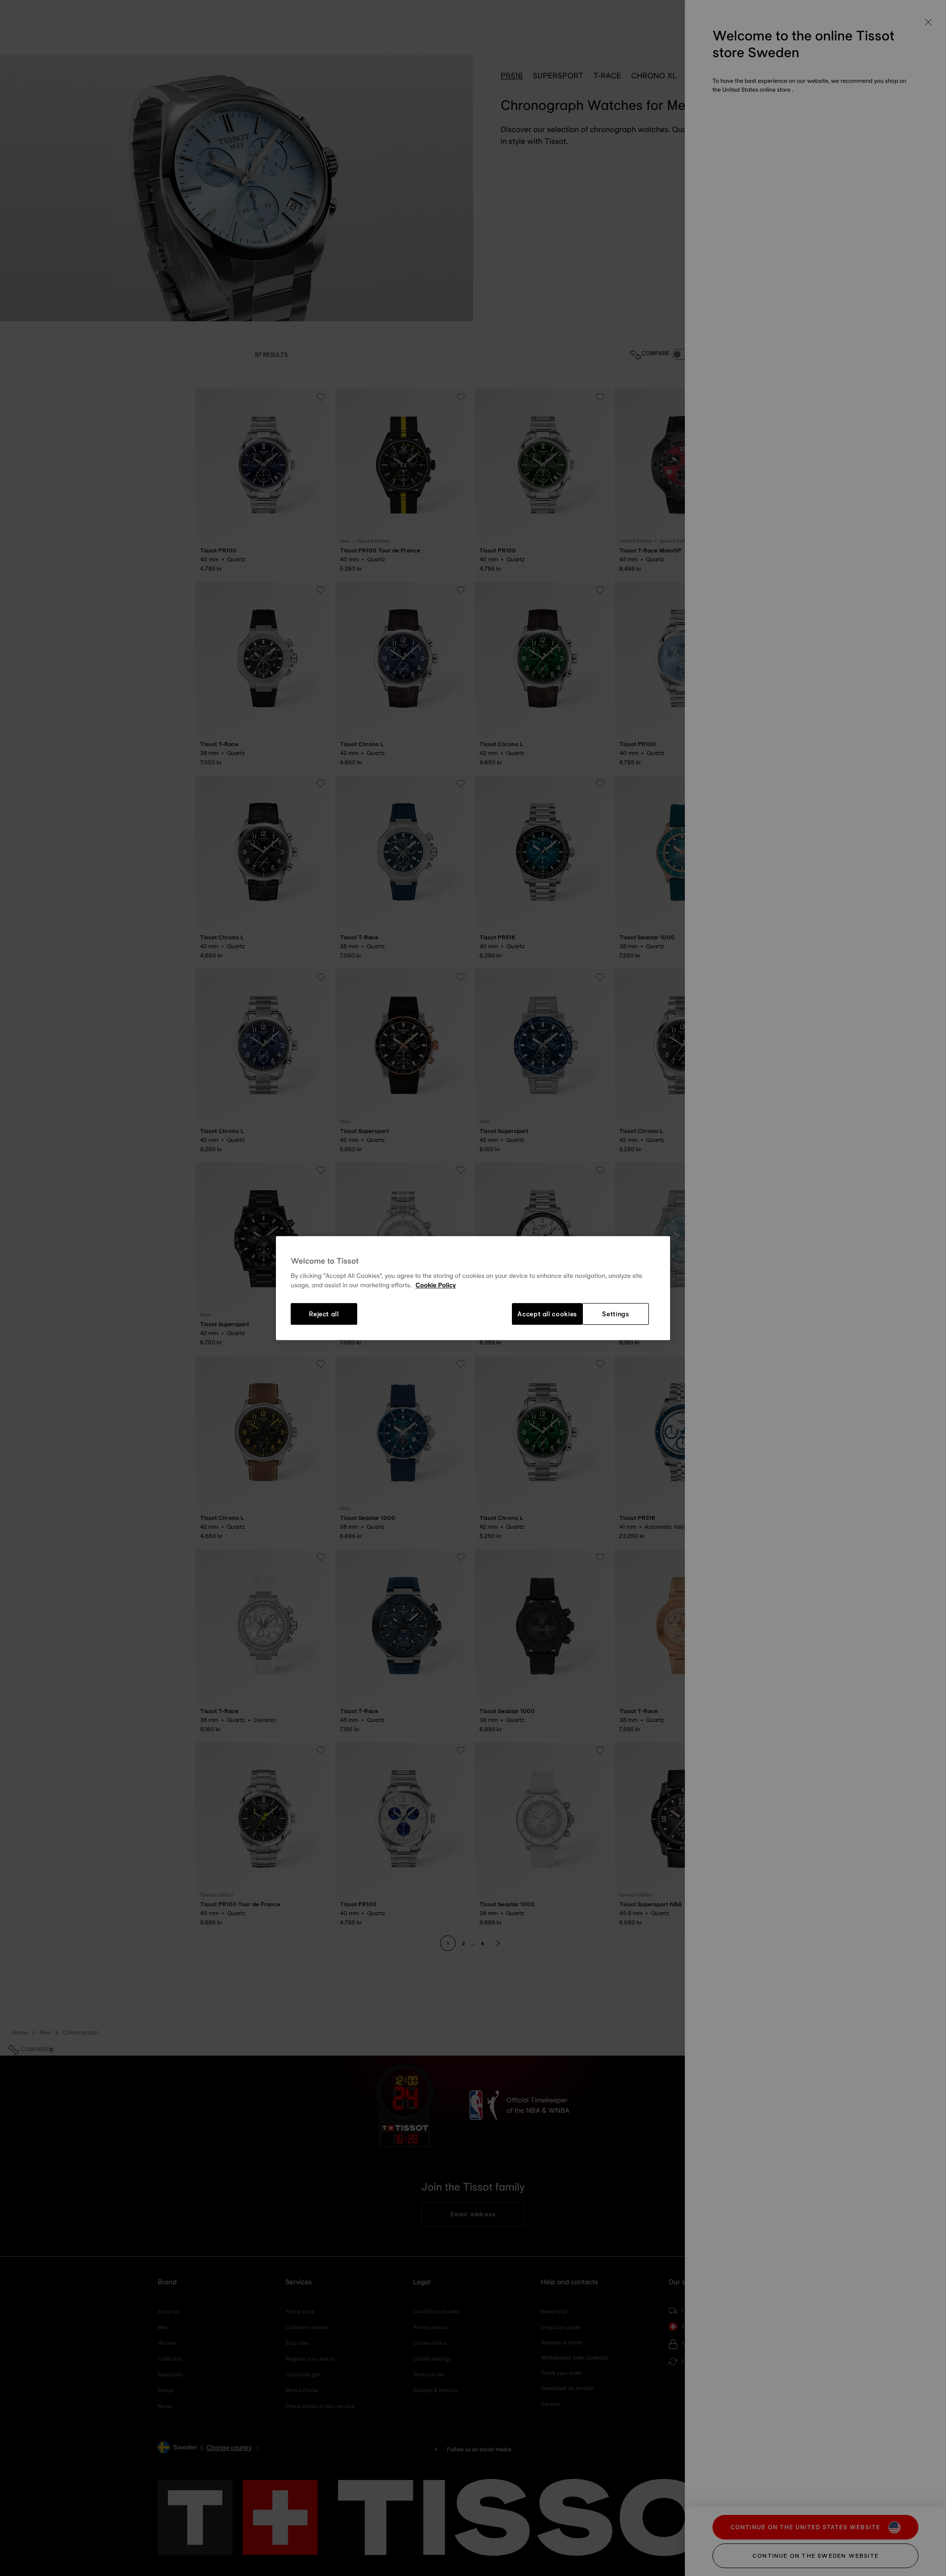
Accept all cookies (547, 1314)
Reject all (324, 1314)
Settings (615, 1314)
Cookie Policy (436, 1286)
